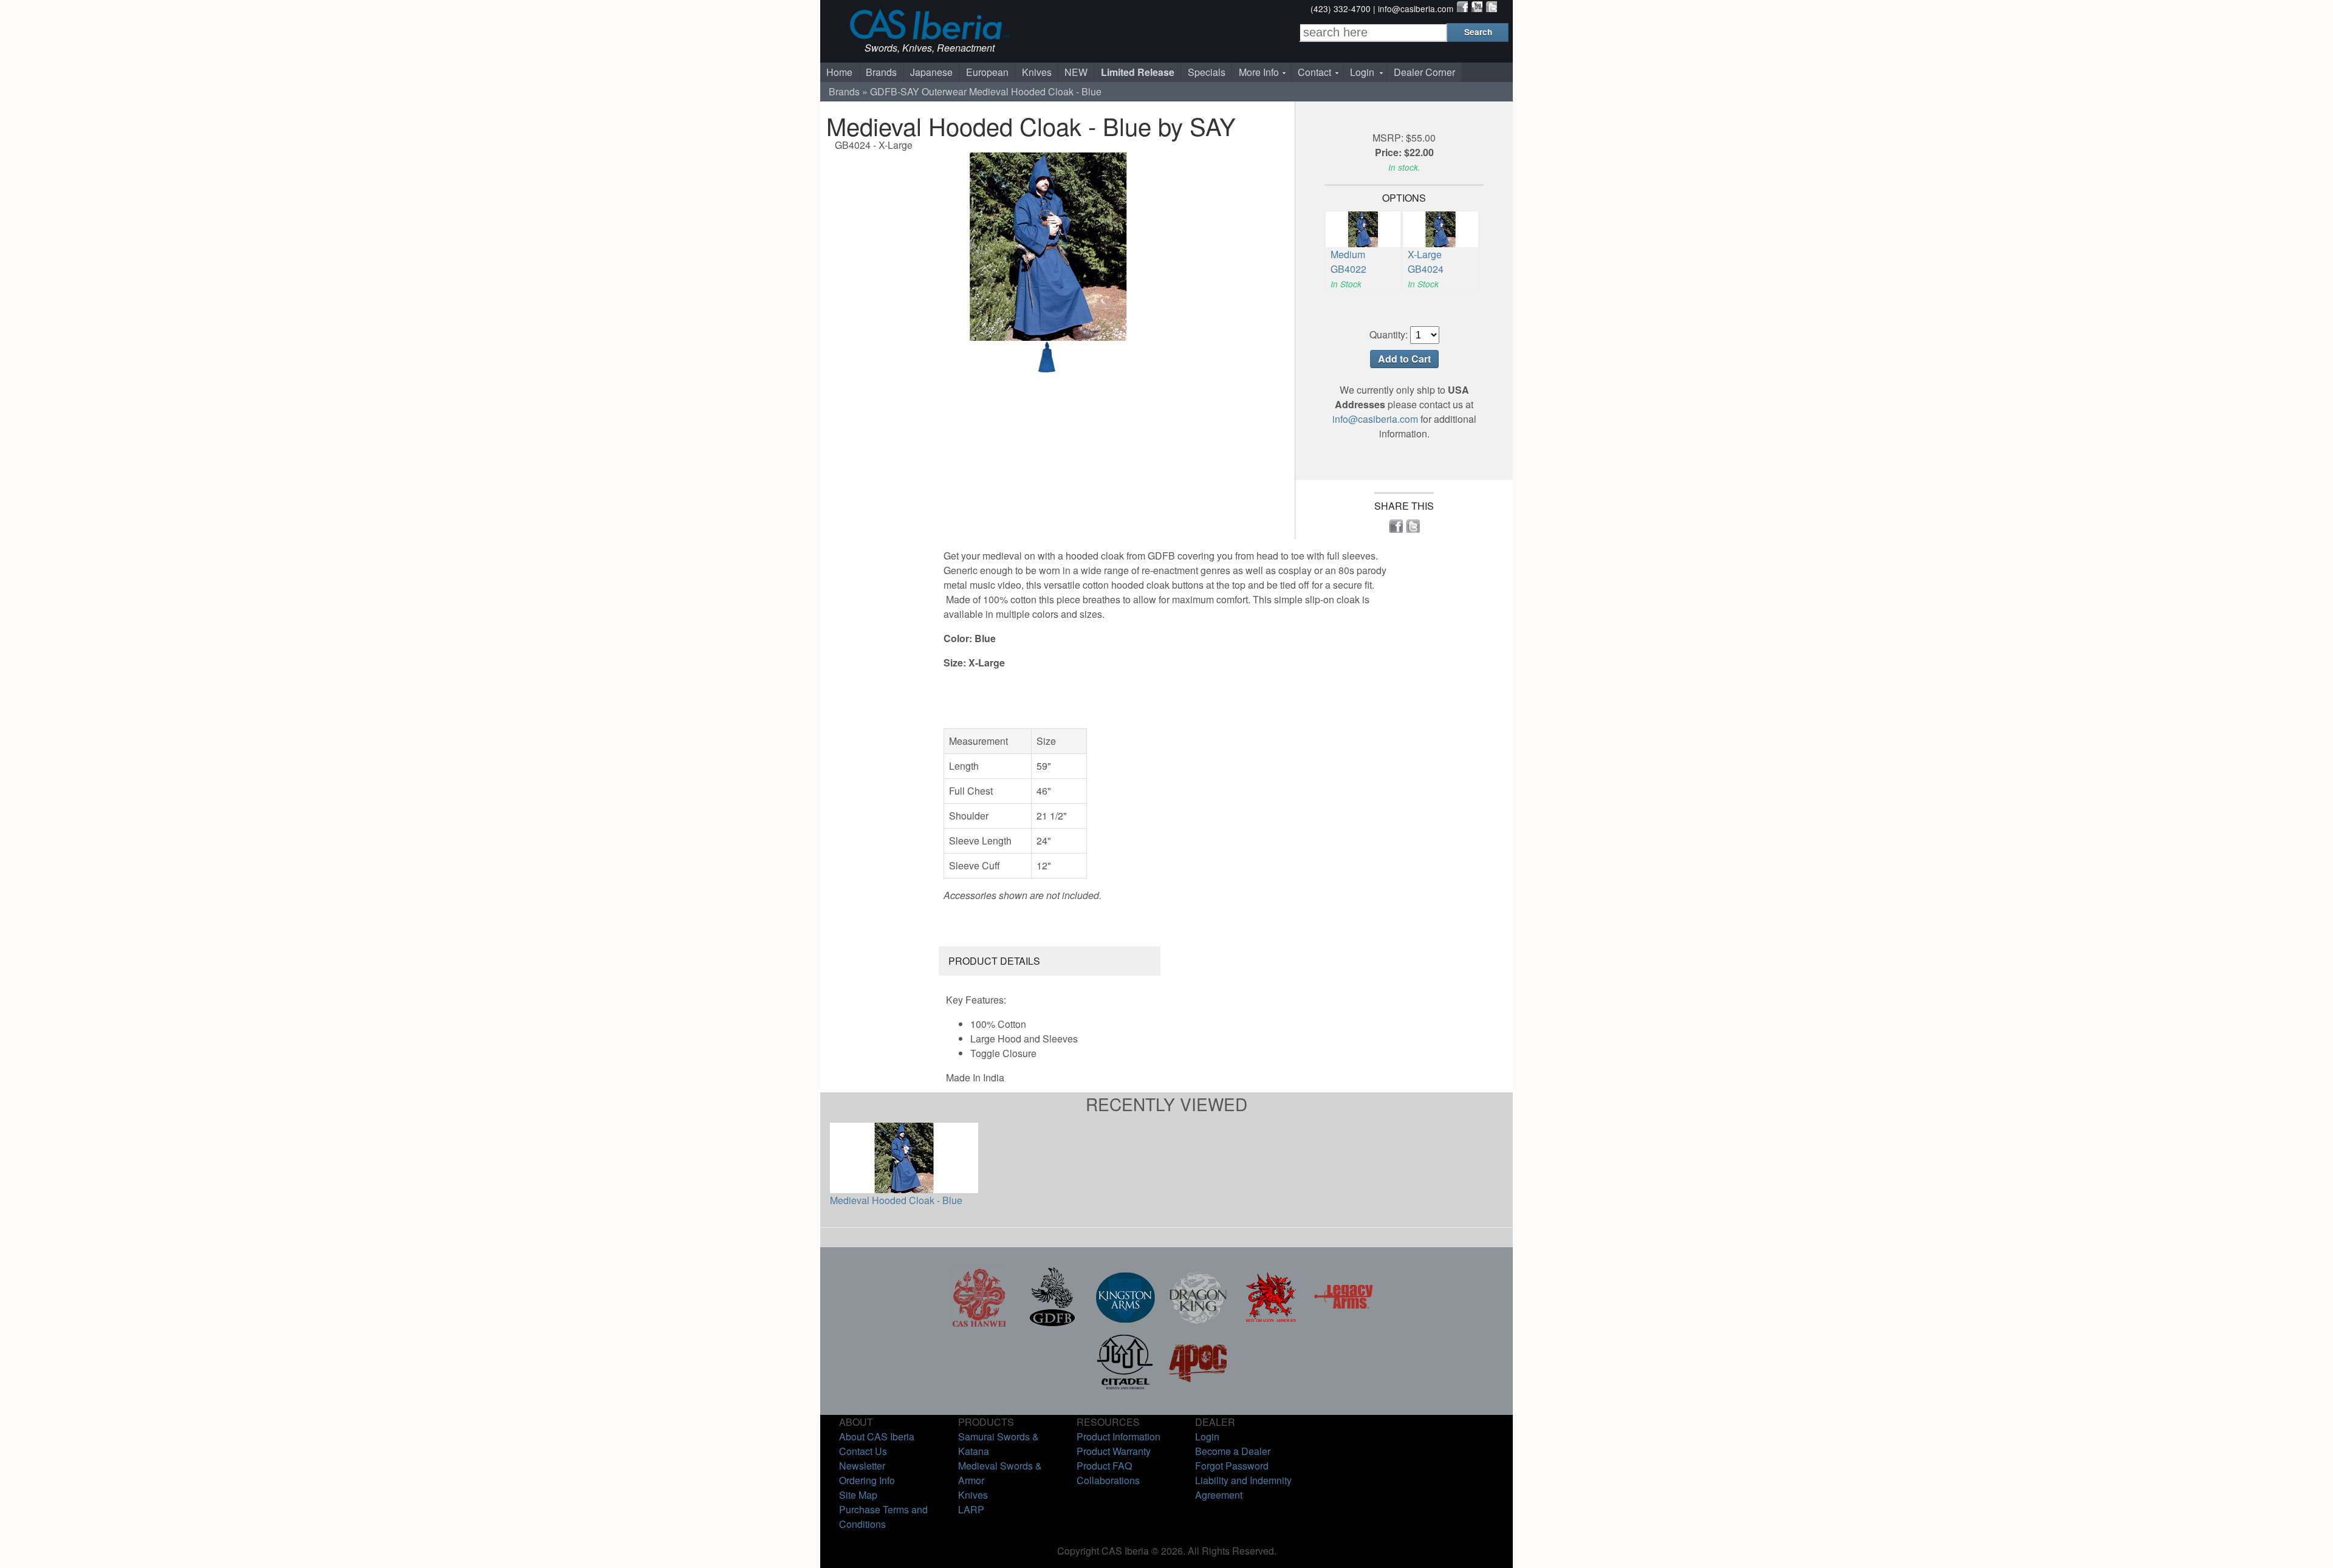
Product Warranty (1114, 1451)
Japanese (931, 72)
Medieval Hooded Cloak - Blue (896, 1200)
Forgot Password (1232, 1466)
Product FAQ (1104, 1466)
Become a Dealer (1233, 1451)
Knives (1037, 72)
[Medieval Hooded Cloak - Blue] (1047, 369)
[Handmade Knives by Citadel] (1125, 1388)
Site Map (858, 1495)
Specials (1207, 72)
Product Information (1119, 1436)
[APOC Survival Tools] (1198, 1388)
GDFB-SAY (895, 91)
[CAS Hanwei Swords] (979, 1323)
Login (1362, 72)
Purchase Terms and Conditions (883, 1517)
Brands (881, 72)
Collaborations (1108, 1480)
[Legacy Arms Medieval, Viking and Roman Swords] (1344, 1323)
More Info (1259, 72)
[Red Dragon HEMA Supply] (1271, 1323)
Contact (1314, 72)
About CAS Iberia (877, 1436)
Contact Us (863, 1451)
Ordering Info (867, 1480)
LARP (971, 1509)
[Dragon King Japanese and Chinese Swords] (1198, 1323)
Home (839, 72)
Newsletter (862, 1466)
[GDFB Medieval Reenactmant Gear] (1052, 1323)
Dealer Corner (1424, 72)
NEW (1076, 72)
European (987, 72)
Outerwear (944, 91)
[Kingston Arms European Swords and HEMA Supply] (1125, 1323)
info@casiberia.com (1416, 9)
